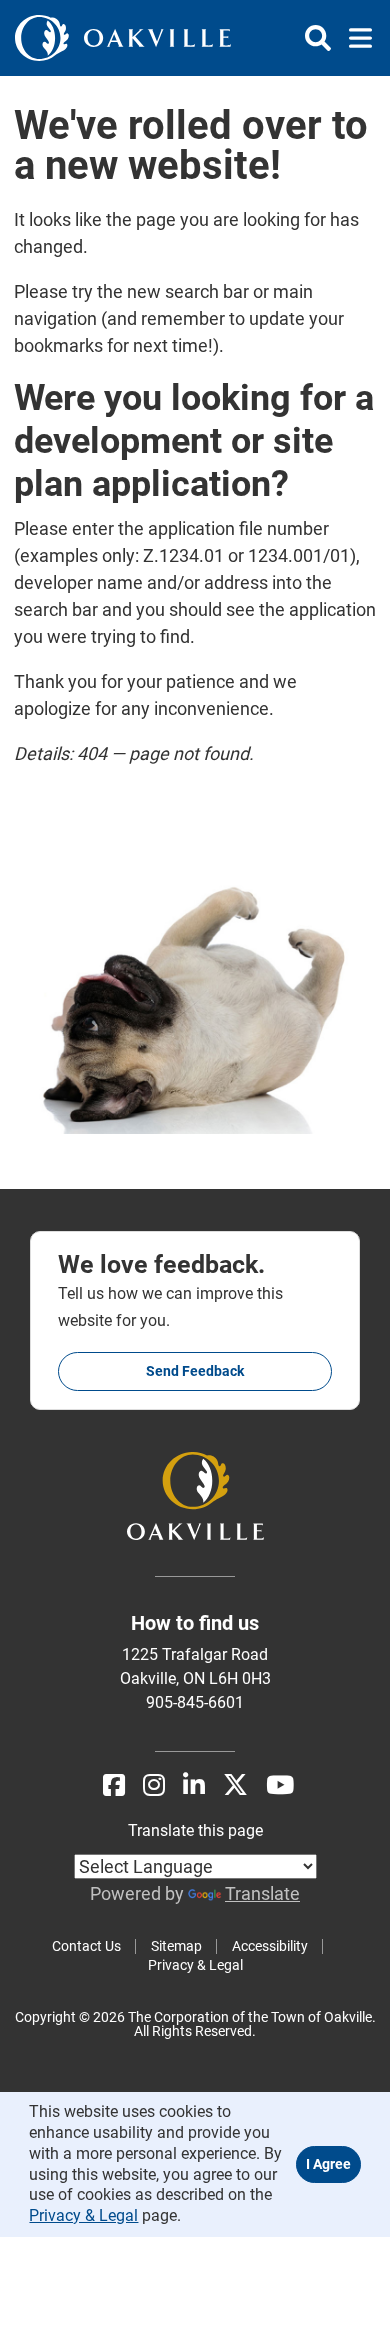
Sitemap (176, 1946)
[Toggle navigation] (354, 38)
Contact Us (86, 1946)
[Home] (123, 38)
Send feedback (195, 1371)
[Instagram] (154, 1785)
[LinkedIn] (194, 1785)
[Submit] (318, 38)
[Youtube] (280, 1785)
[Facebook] (114, 1785)
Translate (262, 1893)
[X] (235, 1785)
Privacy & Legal (195, 1965)
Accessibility (270, 1946)
